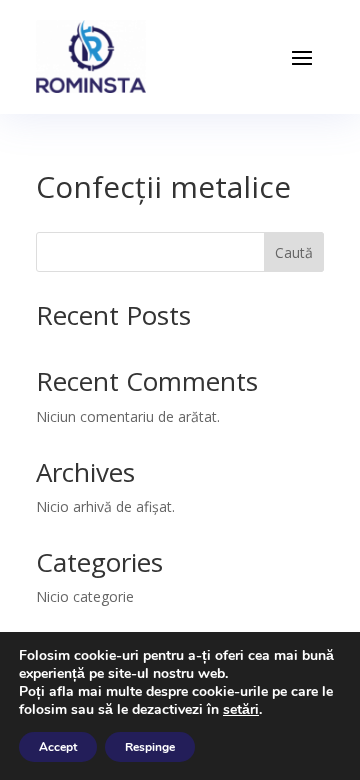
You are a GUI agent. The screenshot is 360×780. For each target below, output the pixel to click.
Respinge (150, 747)
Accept (58, 747)
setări (241, 710)
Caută (294, 252)
